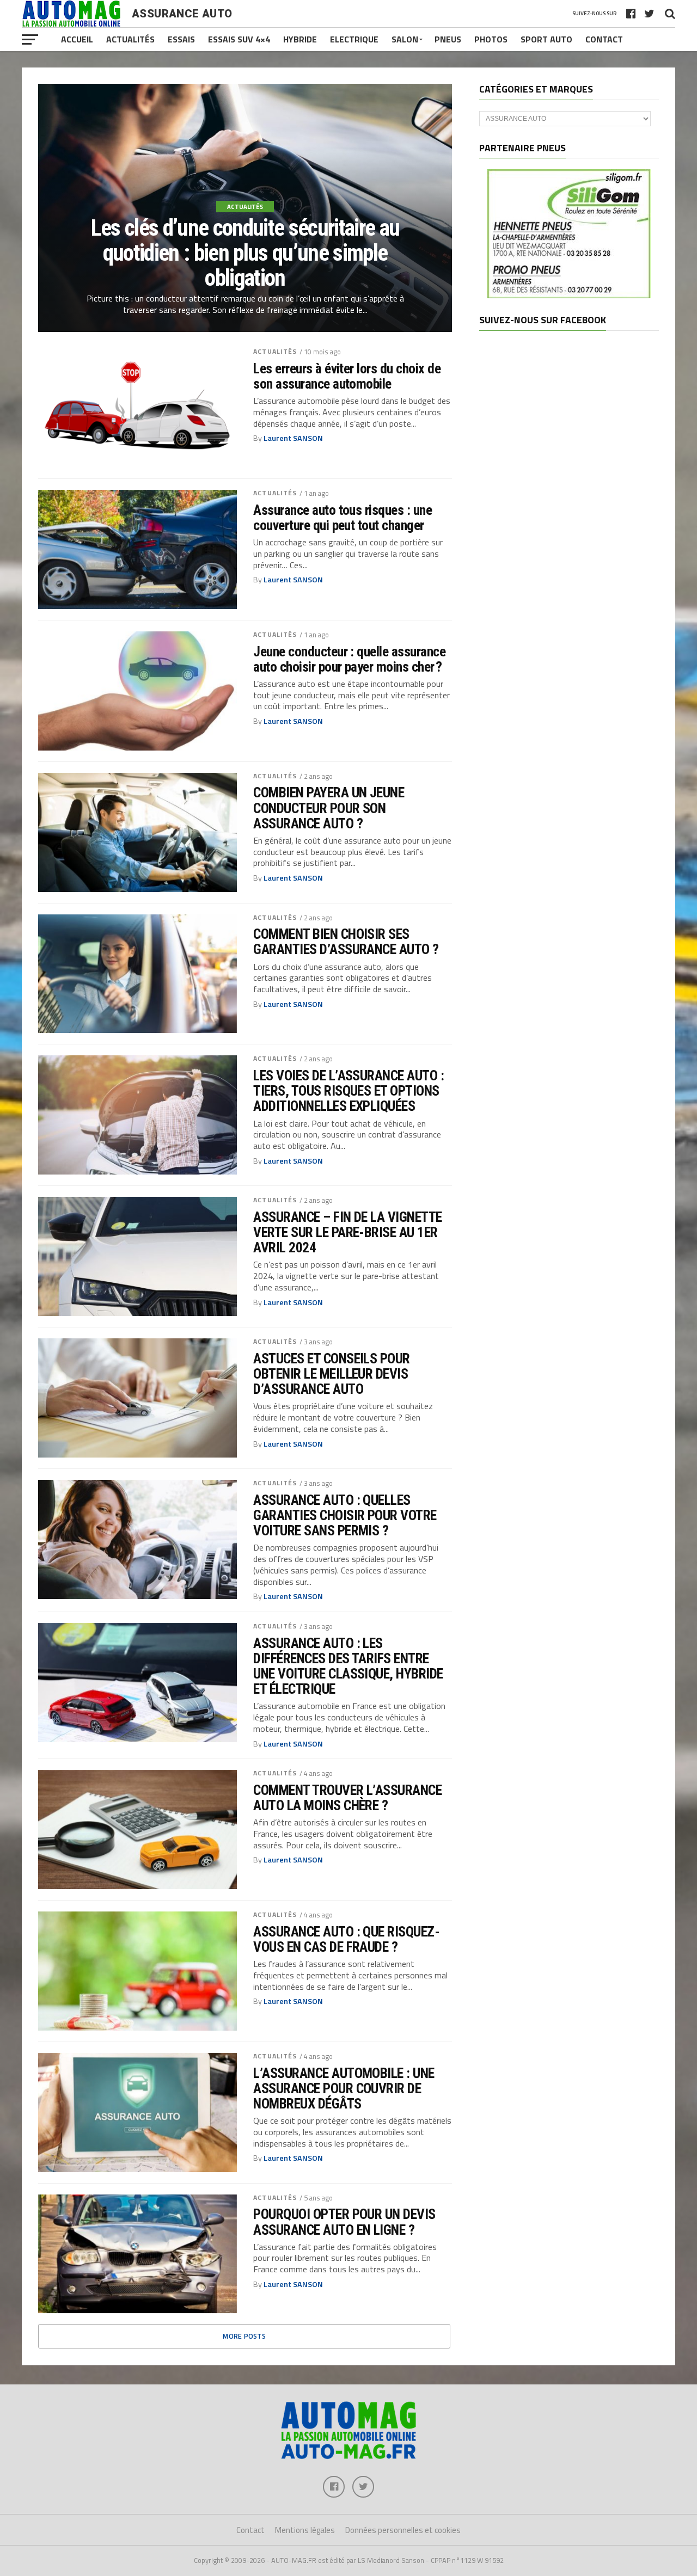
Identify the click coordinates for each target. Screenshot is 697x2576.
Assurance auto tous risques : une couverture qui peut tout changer (343, 518)
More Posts (244, 2336)
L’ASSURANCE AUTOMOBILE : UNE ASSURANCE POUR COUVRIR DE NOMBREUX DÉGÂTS (344, 2088)
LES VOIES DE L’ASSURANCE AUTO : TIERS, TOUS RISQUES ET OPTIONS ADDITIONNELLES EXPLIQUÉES (348, 1091)
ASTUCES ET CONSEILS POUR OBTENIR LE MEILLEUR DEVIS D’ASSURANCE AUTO (332, 1374)
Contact (604, 39)
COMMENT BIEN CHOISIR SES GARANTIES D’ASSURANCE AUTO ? (346, 942)
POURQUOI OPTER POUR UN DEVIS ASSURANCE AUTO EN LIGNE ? (344, 2222)
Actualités (130, 39)
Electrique (354, 39)
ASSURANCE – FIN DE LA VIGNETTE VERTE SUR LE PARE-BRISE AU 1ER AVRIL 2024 (348, 1232)
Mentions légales (305, 2530)
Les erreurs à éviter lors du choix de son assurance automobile (347, 376)
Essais (181, 39)
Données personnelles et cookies (403, 2530)
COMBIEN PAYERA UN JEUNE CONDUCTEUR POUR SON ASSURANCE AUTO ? (329, 808)
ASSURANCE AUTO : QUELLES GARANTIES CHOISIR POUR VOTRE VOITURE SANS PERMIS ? (345, 1515)
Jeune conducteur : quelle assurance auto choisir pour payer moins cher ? (349, 659)
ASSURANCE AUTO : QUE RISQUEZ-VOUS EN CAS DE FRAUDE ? (346, 1939)
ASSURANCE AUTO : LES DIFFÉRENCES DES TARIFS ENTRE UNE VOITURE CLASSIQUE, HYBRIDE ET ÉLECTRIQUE (348, 1666)
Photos (491, 39)
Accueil (77, 39)
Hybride (300, 39)
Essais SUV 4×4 (239, 39)
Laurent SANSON (293, 438)
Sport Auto (546, 39)
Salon (405, 39)
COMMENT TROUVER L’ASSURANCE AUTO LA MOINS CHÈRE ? (347, 1798)
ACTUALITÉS (275, 351)
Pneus (448, 39)
